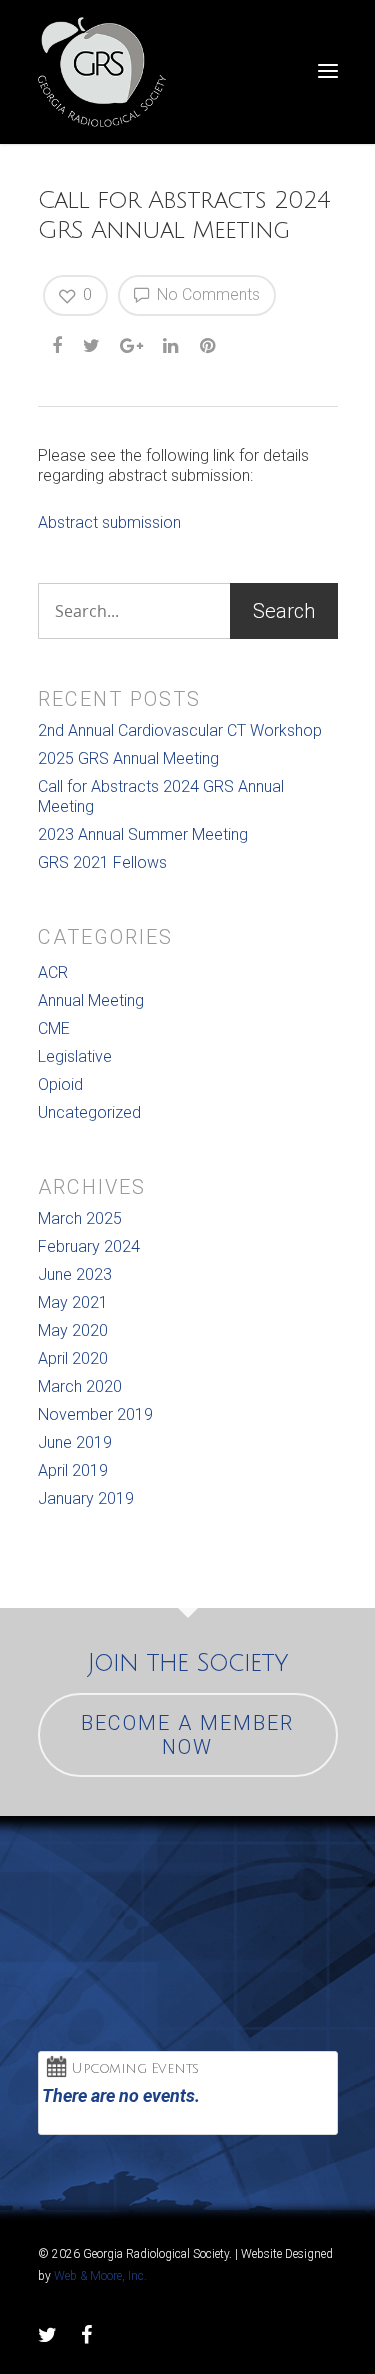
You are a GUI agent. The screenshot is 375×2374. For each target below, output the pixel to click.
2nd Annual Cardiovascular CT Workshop (180, 730)
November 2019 (95, 1414)
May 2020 (73, 1330)
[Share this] (58, 346)
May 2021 (73, 1302)
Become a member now (187, 1735)
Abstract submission (109, 522)
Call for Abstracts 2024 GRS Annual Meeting (161, 796)
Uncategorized (89, 1112)
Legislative (75, 1056)
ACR (53, 972)
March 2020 (80, 1386)
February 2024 (89, 1246)
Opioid (60, 1084)
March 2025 (80, 1218)
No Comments (206, 294)
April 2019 (73, 1470)
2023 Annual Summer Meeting (143, 834)
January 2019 (86, 1498)
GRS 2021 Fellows (102, 862)
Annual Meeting (91, 1000)
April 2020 (73, 1358)
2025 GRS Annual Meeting (128, 758)
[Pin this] (209, 346)
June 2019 (75, 1442)
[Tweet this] (92, 346)
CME (54, 1028)
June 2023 (75, 1274)
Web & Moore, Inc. (100, 2276)
